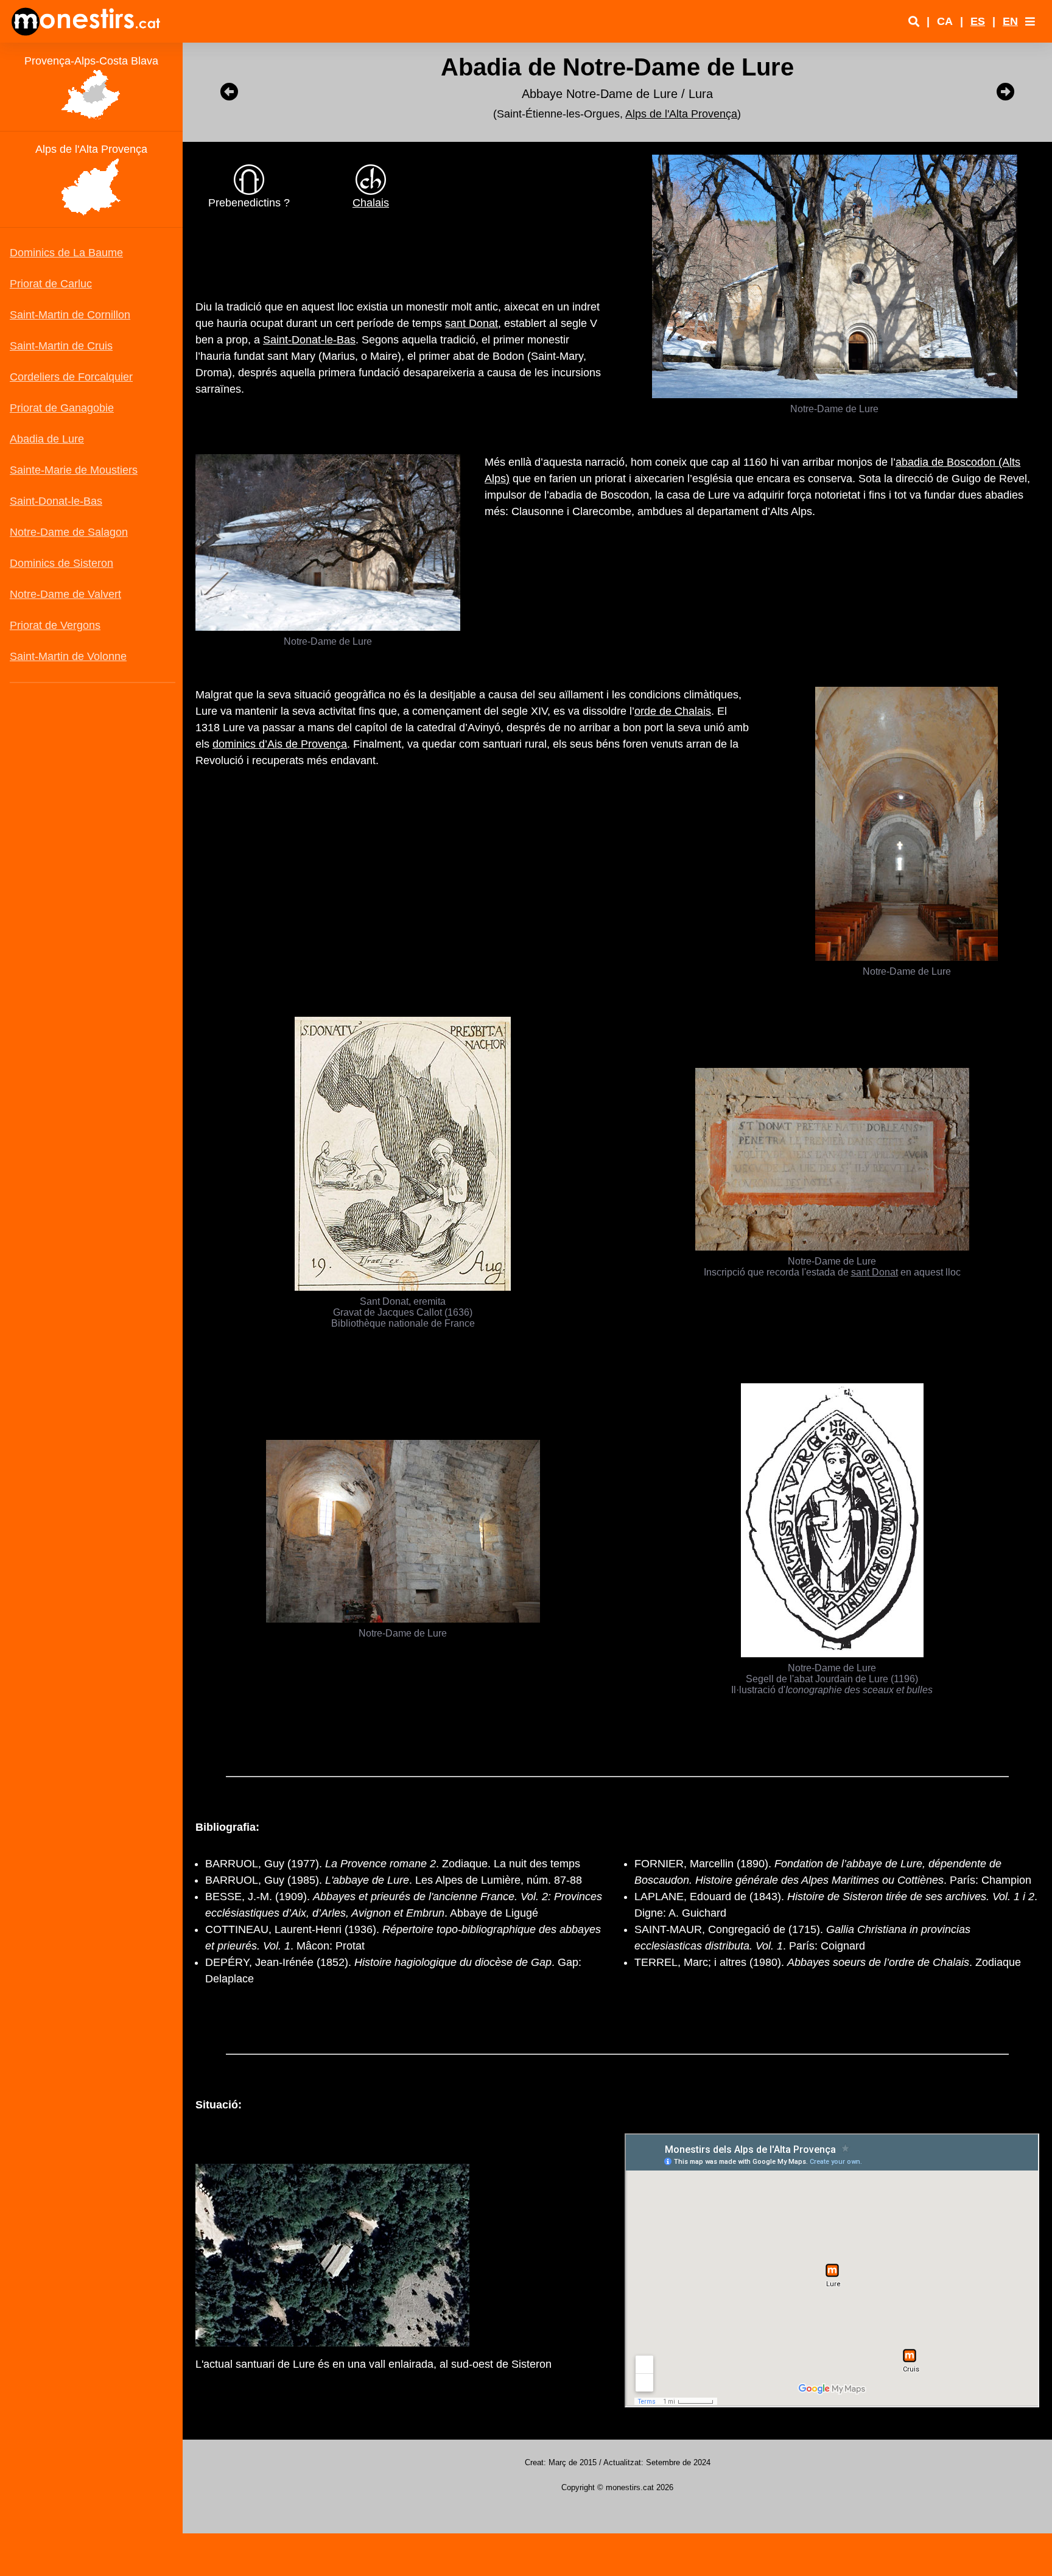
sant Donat (472, 323)
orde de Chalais (673, 711)
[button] (1030, 21)
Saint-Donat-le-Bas (309, 340)
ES (978, 21)
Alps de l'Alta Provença (681, 114)
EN (1010, 21)
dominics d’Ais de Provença (280, 744)
